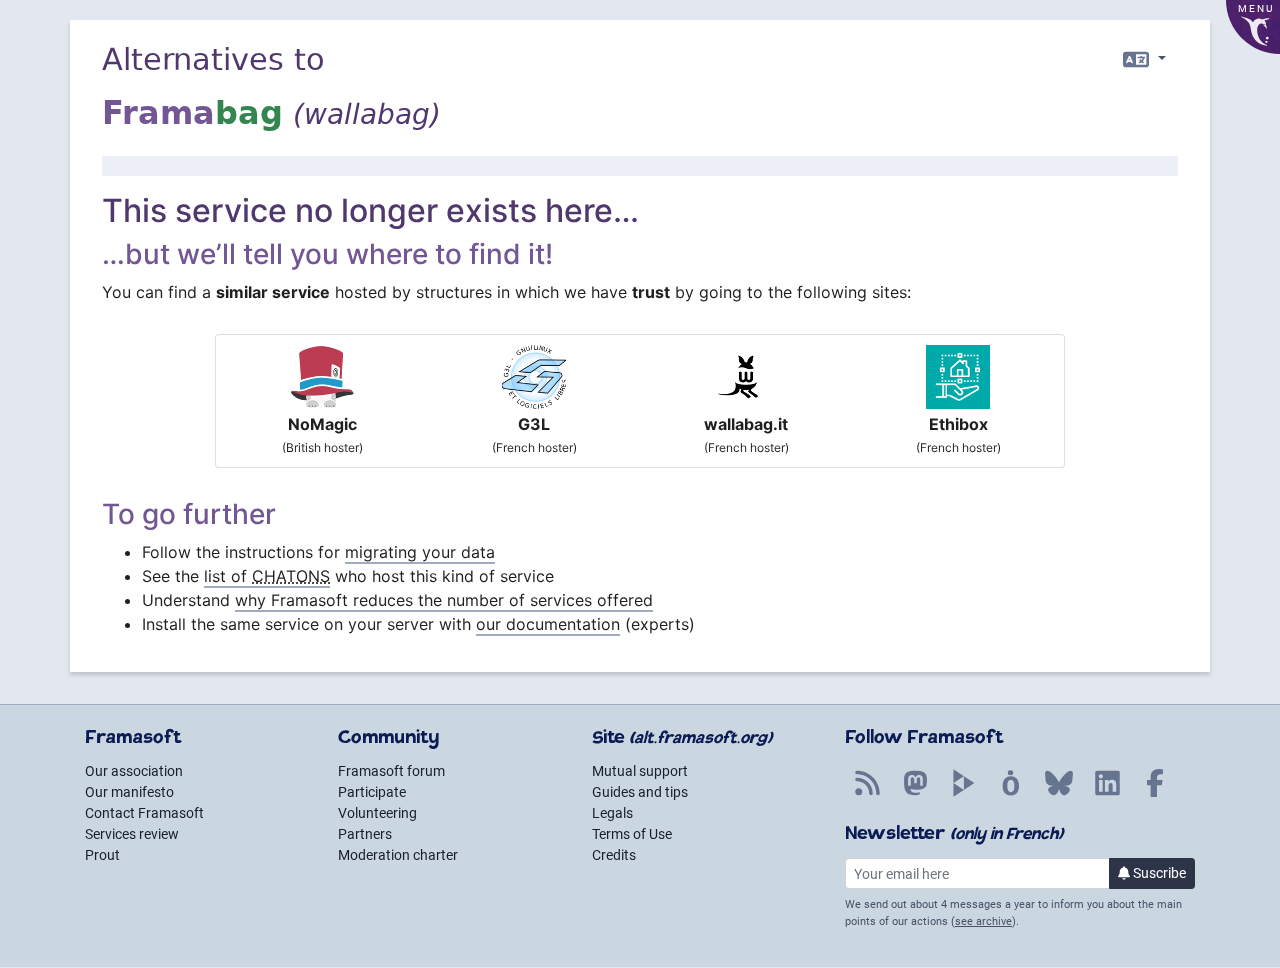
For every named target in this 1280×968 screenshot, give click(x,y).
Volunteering (377, 813)
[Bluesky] (1059, 794)
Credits (614, 855)
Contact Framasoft (144, 813)
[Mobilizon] (1011, 794)
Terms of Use (632, 834)
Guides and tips (640, 792)
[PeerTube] (963, 794)
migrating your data (420, 552)
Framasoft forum (391, 771)
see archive (983, 921)
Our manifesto (129, 792)
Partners (365, 834)
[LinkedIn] (1107, 794)
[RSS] (867, 794)
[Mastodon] (915, 794)
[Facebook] (1155, 794)
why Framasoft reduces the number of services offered (444, 600)
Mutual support (640, 771)
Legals (612, 813)
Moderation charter (398, 855)
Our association (134, 771)
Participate (372, 792)
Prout (102, 855)
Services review (132, 834)
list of (267, 576)
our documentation (548, 624)
